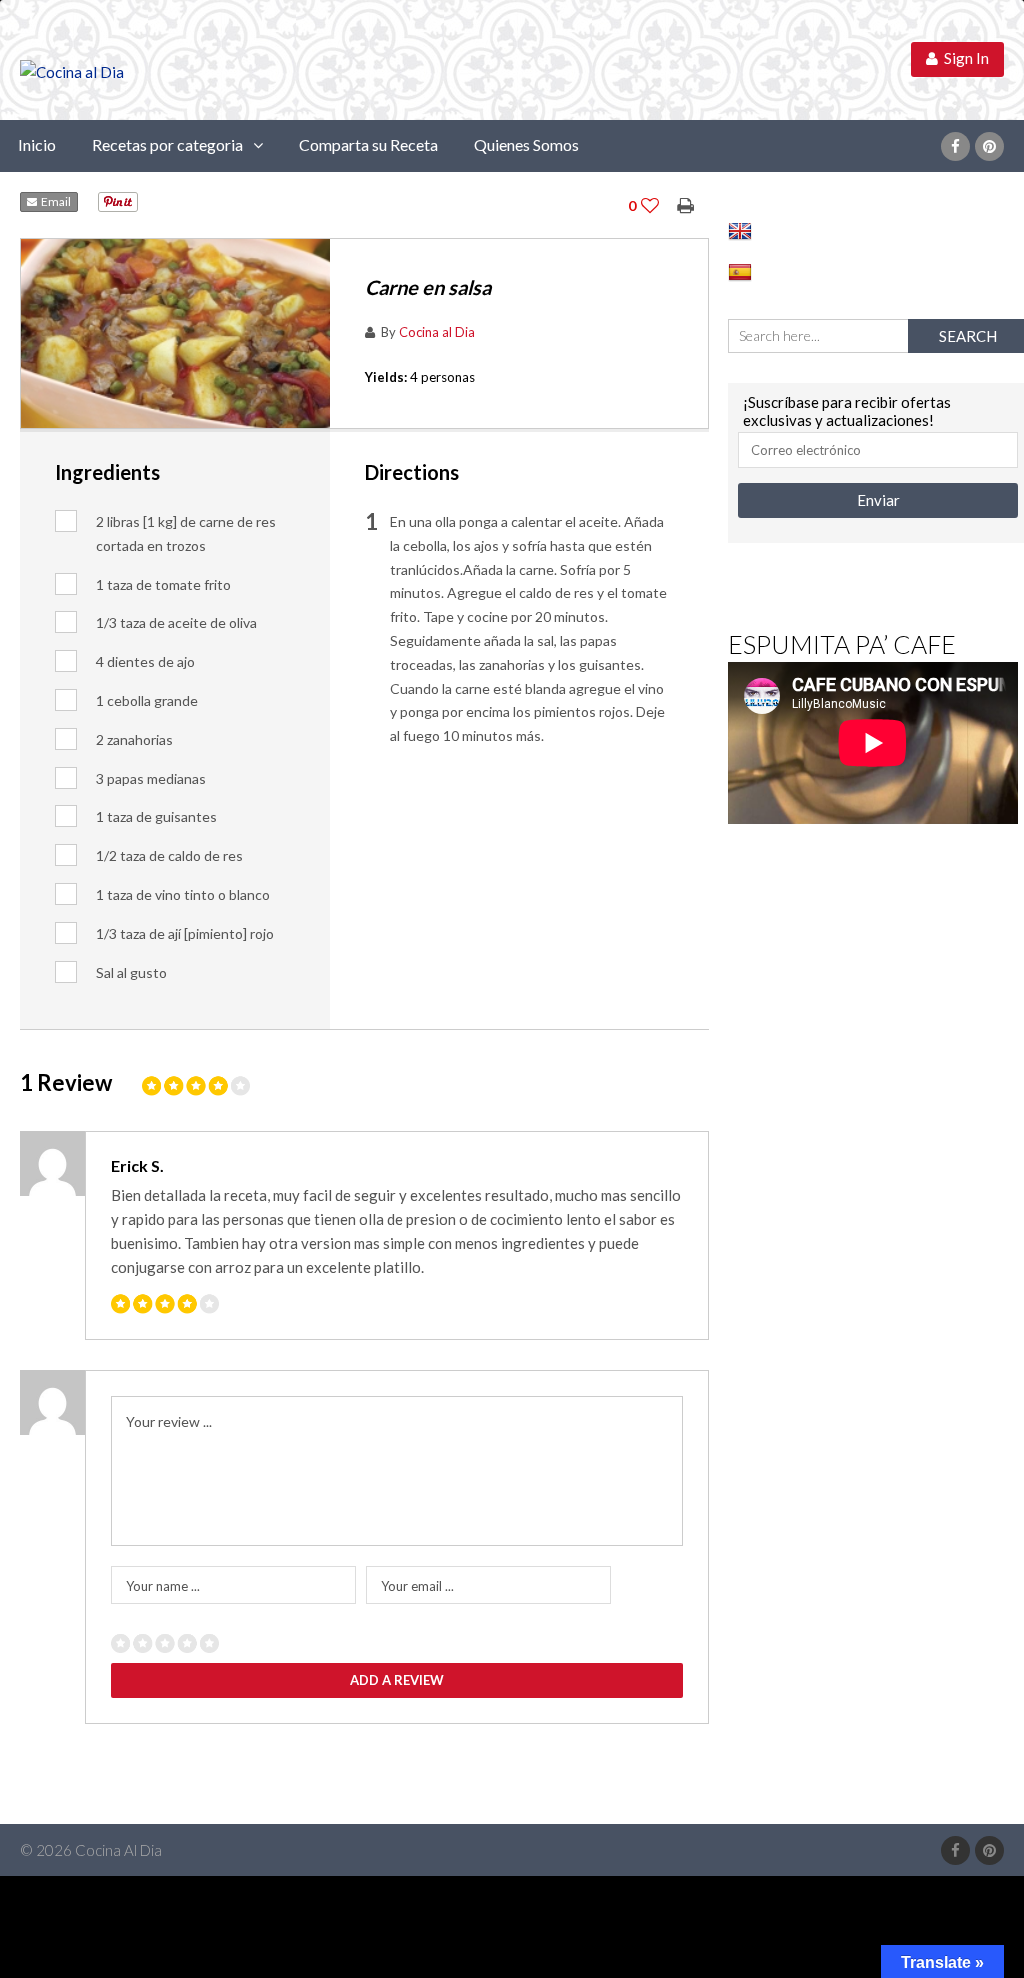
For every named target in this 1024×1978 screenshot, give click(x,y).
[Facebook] (955, 146)
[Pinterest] (989, 146)
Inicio (37, 144)
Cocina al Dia (437, 332)
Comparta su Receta (368, 144)
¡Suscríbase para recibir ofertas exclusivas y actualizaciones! (847, 411)
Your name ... (163, 1586)
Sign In (963, 58)
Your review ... (169, 1421)
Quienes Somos (526, 144)
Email (54, 201)
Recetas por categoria (167, 144)
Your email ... (417, 1586)
